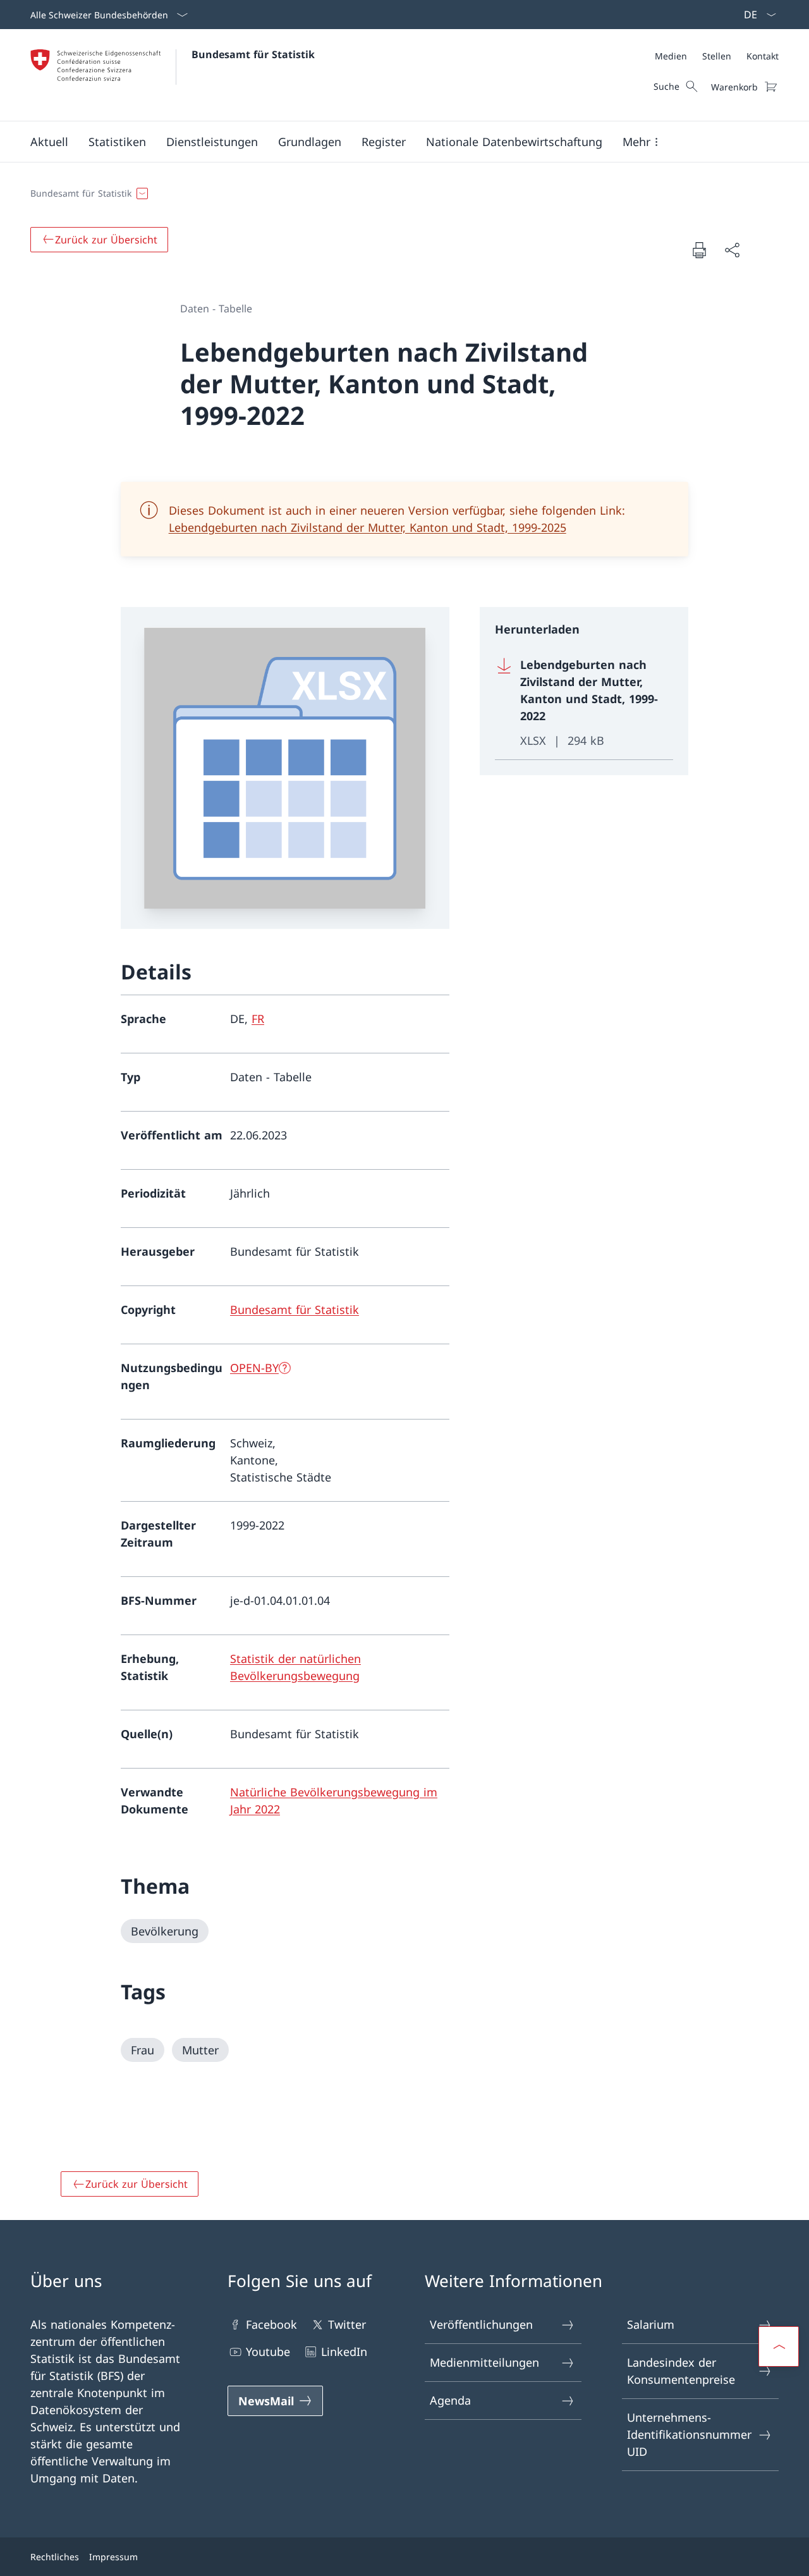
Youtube (268, 2352)
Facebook (271, 2324)
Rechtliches (55, 2557)
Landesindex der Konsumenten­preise (681, 2371)
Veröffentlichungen (481, 2324)
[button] (49, 142)
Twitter (347, 2324)
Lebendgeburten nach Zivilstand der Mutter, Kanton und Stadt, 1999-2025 (368, 527)
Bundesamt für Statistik (253, 54)
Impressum (113, 2557)
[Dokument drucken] (699, 250)
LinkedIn (344, 2352)
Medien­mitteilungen (484, 2362)
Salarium (651, 2324)
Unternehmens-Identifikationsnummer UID (689, 2434)
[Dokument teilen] (732, 250)
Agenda (450, 2400)
